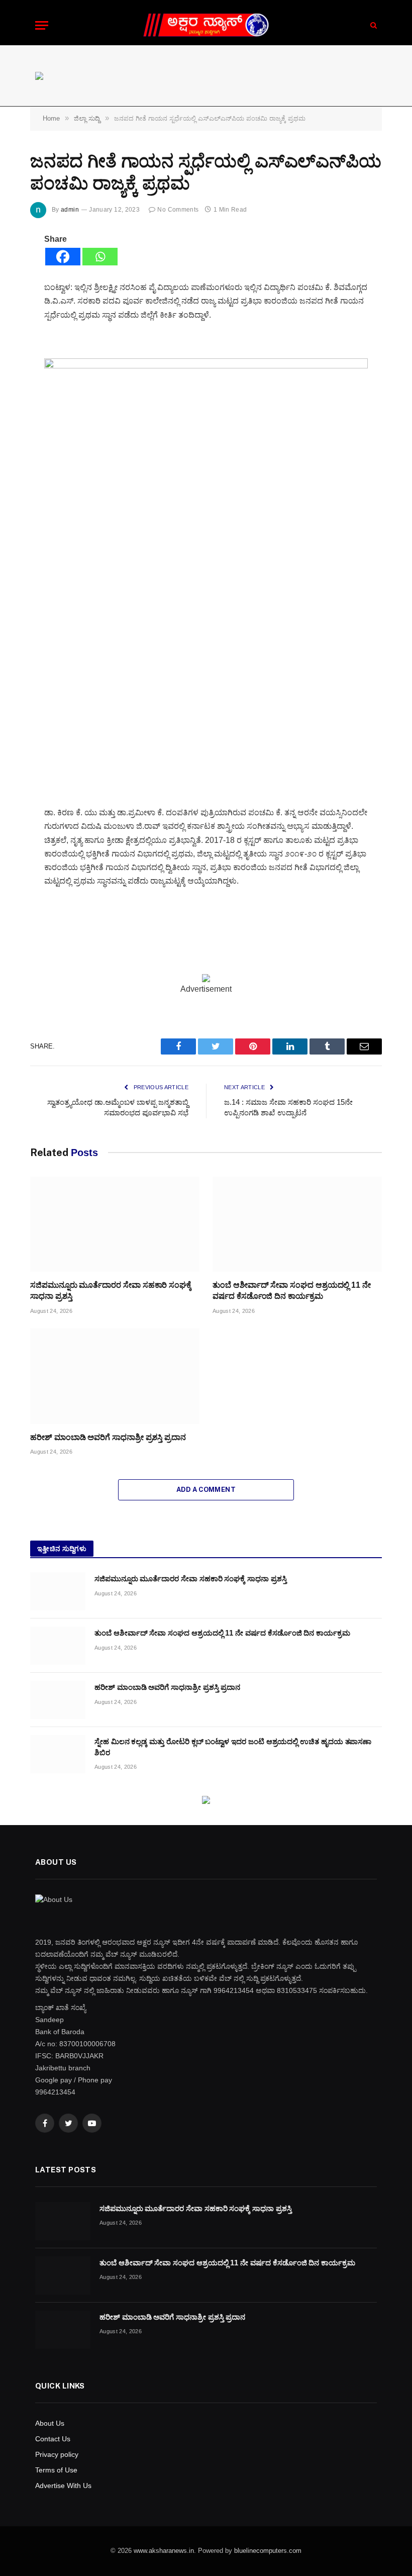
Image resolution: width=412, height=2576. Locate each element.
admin (70, 210)
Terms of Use (56, 2470)
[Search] (373, 25)
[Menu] (42, 25)
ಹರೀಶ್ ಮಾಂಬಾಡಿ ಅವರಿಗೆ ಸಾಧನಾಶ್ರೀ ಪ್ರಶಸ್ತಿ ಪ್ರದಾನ (108, 1437)
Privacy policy (57, 2454)
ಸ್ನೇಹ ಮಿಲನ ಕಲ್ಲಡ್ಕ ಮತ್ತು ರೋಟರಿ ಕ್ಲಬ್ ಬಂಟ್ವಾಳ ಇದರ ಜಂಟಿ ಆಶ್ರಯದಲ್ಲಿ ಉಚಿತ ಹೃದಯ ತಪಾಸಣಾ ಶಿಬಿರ (233, 1747)
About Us (50, 2423)
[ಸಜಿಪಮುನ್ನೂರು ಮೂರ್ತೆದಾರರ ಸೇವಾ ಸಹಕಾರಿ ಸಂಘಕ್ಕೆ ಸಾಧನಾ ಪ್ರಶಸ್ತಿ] (115, 1224)
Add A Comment (206, 1490)
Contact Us (53, 2439)
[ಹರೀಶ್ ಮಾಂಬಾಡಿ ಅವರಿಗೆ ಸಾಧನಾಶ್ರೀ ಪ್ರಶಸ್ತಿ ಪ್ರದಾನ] (115, 1376)
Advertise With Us (63, 2486)
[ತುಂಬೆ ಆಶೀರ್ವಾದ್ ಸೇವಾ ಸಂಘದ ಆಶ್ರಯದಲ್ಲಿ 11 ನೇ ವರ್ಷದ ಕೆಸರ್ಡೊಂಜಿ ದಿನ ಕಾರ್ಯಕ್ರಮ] (297, 1224)
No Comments (178, 210)
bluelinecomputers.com (268, 2551)
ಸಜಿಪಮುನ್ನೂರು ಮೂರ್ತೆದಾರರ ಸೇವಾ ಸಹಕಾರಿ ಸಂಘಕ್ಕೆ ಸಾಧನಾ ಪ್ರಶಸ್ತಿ (111, 1291)
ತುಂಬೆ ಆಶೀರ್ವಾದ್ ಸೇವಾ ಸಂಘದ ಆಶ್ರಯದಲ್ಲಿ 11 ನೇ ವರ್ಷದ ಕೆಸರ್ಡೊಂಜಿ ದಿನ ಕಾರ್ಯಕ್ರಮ (292, 1291)
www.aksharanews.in (164, 2551)
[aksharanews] (206, 25)
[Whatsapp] (100, 257)
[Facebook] (63, 257)
